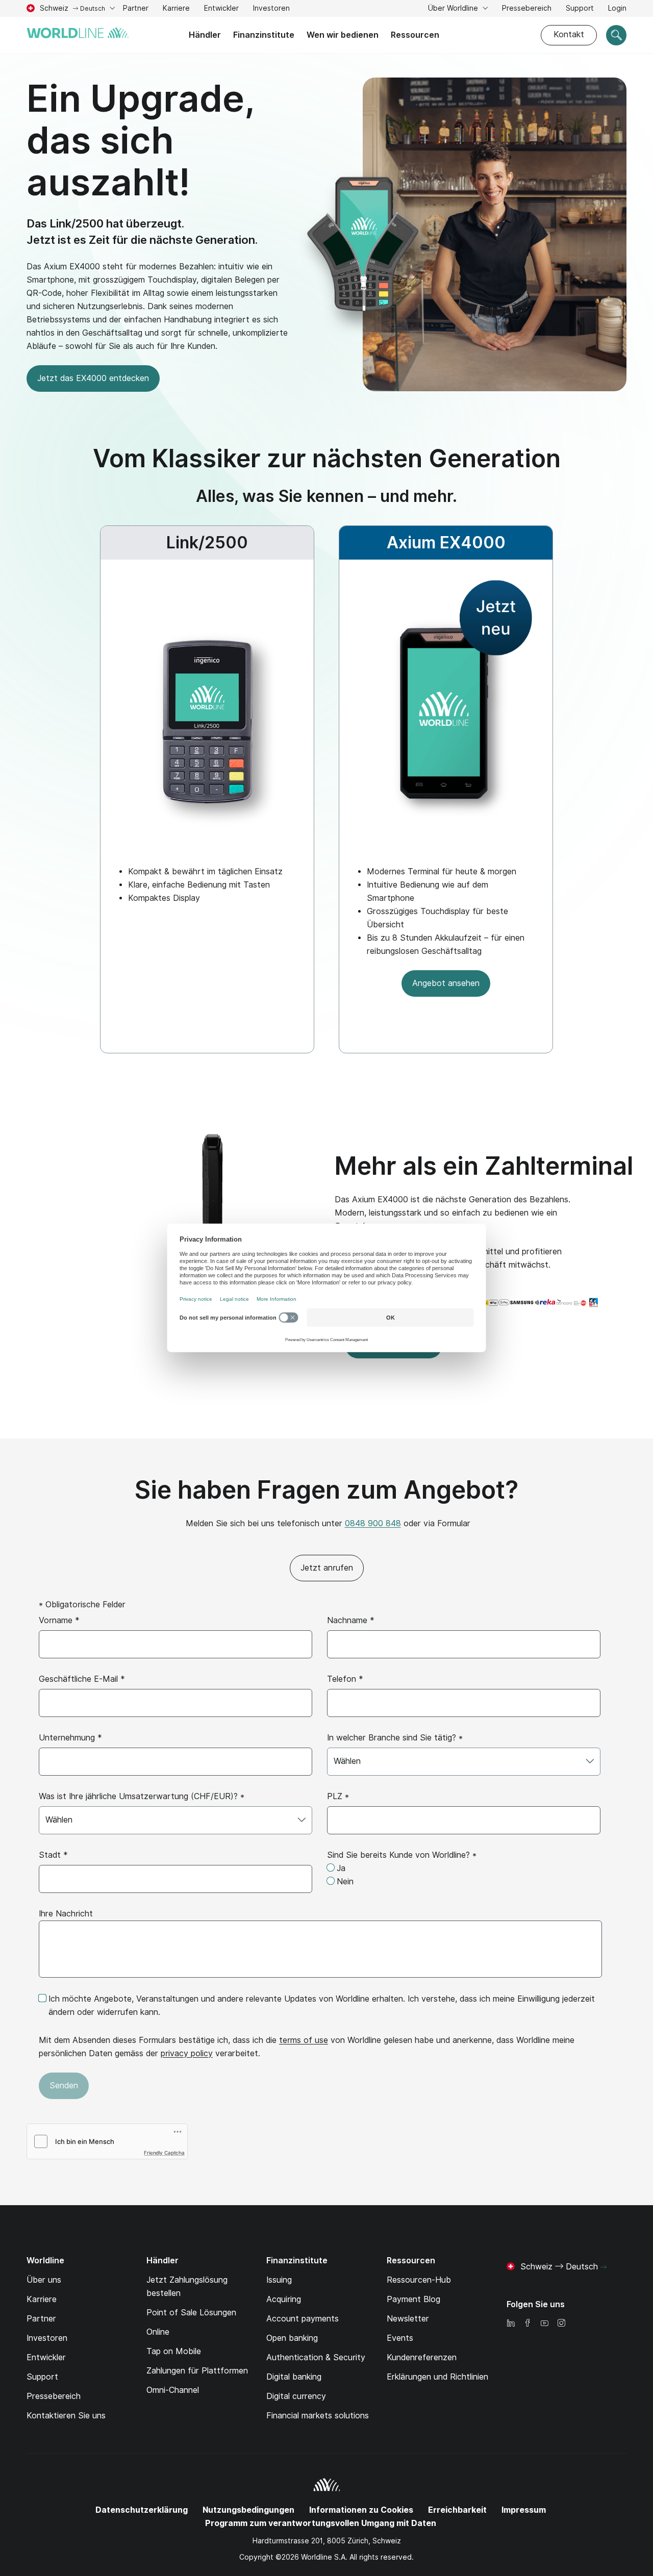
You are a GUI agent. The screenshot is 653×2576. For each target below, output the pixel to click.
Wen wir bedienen (343, 35)
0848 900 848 (373, 1523)
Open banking (292, 2338)
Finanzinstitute (264, 35)
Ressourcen (415, 35)
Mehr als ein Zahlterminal (484, 1166)
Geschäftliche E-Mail (82, 1679)
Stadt (53, 1855)
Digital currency (296, 2396)
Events (400, 2338)
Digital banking (294, 2377)
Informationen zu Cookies (361, 2510)
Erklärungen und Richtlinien (437, 2377)
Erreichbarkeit (457, 2510)
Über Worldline (454, 8)
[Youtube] (544, 2324)
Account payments (303, 2319)
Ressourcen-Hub (419, 2280)
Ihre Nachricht (66, 1914)
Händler (205, 35)
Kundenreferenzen (422, 2357)
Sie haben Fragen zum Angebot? (326, 1490)
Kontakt (569, 34)
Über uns (44, 2280)
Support (580, 9)
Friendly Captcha (164, 2153)
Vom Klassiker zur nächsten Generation (327, 458)
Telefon (345, 1679)
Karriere (176, 9)
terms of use (304, 2040)
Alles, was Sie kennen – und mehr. (326, 496)
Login (617, 8)
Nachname (351, 1620)
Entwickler (221, 8)
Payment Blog (413, 2299)
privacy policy (187, 2053)
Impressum (524, 2510)
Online (158, 2332)
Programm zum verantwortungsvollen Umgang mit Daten (321, 2523)
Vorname (59, 1620)
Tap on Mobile (174, 2351)
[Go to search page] (616, 35)
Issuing (279, 2280)
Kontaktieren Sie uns (66, 2416)
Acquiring (284, 2299)
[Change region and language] (604, 2267)
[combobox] (464, 1762)
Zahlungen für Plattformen (197, 2371)
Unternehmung (70, 1738)
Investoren (271, 9)
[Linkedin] (511, 2324)
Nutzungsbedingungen (248, 2510)
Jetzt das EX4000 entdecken (93, 378)
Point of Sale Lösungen (191, 2313)
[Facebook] (528, 2324)
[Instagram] (561, 2324)
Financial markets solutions (318, 2416)
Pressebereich (527, 8)
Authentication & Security (316, 2357)
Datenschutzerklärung (142, 2510)
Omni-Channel (173, 2390)
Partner (136, 8)
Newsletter (408, 2319)
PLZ (338, 1796)
